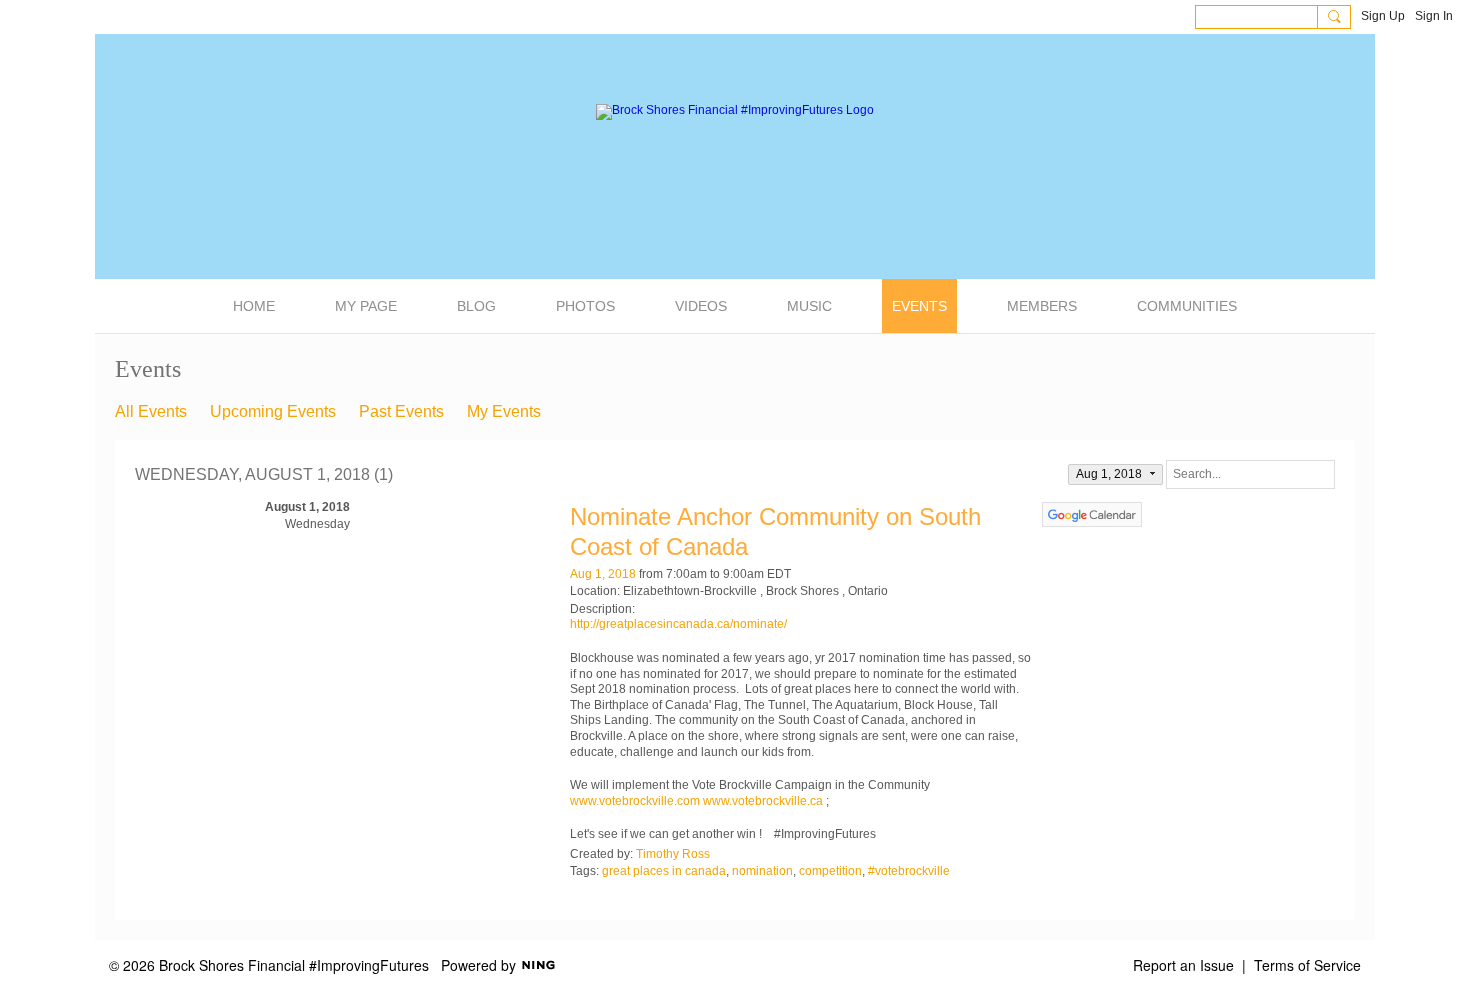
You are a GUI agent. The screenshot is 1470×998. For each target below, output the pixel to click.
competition (830, 871)
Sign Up (1383, 16)
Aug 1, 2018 (603, 574)
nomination (762, 871)
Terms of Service (1307, 965)
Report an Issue (1183, 965)
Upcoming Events (273, 411)
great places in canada (664, 871)
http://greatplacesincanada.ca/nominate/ (678, 624)
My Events (504, 411)
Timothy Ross (673, 854)
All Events (151, 411)
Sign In (1434, 16)
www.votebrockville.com (635, 801)
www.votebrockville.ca (764, 801)
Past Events (401, 411)
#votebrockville (909, 871)
